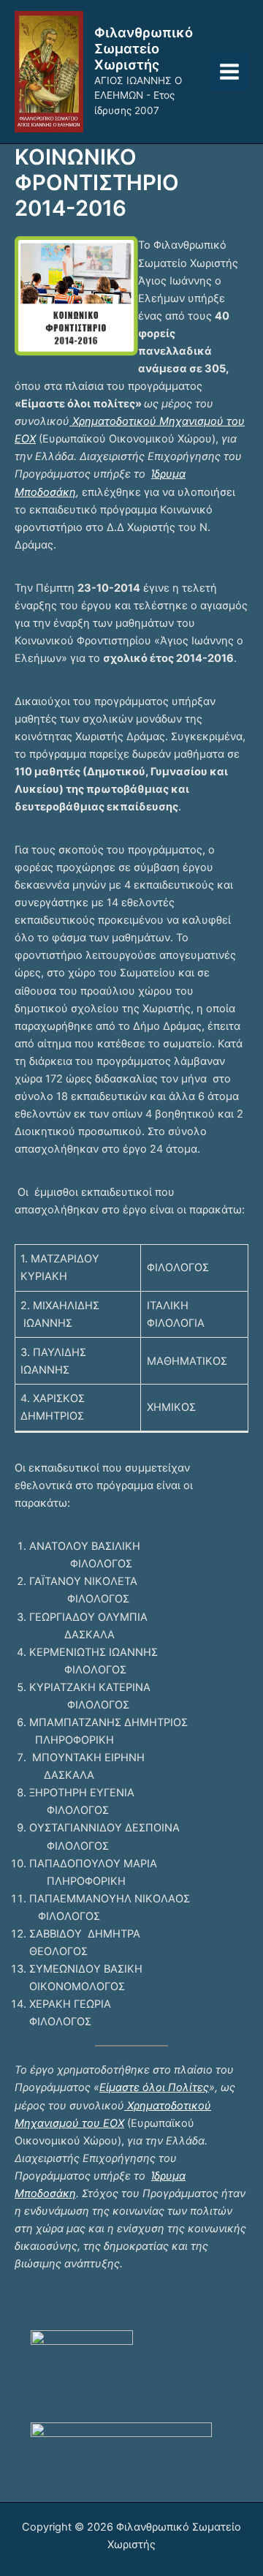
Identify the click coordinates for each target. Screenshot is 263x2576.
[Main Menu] (229, 72)
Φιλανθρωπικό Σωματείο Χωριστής (144, 48)
